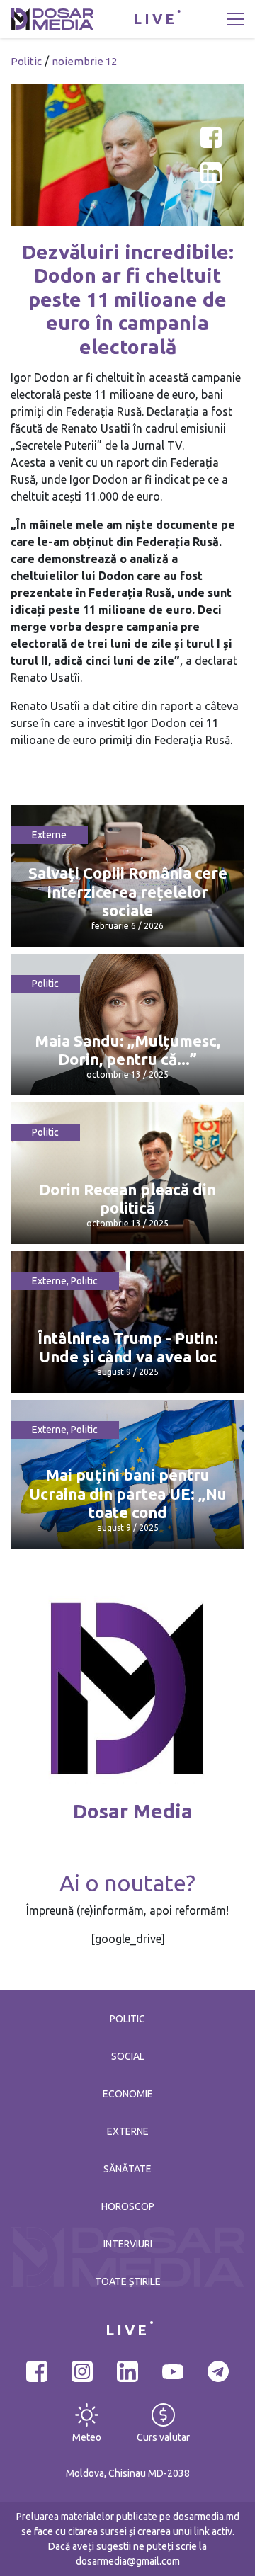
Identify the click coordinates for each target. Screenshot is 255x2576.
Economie (128, 2094)
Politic (26, 61)
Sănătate (127, 2169)
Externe (49, 835)
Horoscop (128, 2206)
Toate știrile (128, 2281)
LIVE (155, 19)
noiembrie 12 (84, 61)
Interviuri (128, 2244)
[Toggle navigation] (235, 19)
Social (128, 2056)
